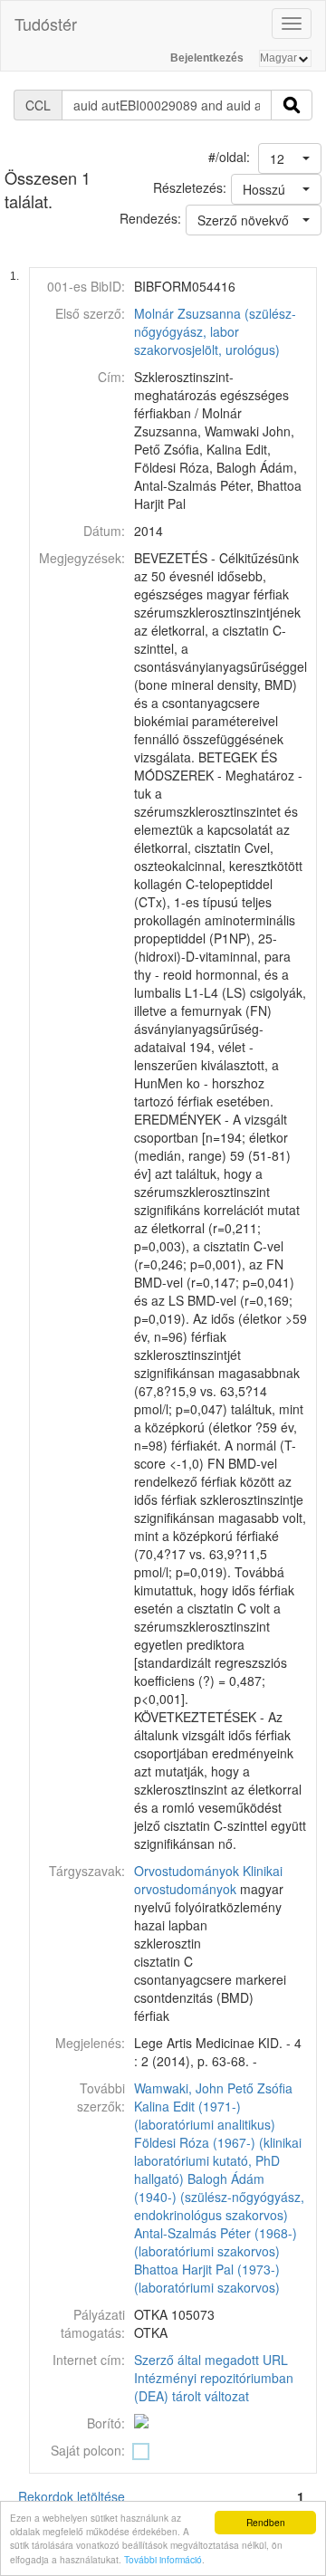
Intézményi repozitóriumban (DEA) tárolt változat (214, 2387)
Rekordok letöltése (72, 2496)
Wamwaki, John (179, 2088)
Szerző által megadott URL (211, 2360)
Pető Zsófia (260, 2088)
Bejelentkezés (207, 58)
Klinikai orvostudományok (208, 1880)
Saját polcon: (88, 2450)
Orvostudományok (187, 1871)
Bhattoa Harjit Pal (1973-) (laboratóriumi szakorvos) (207, 2278)
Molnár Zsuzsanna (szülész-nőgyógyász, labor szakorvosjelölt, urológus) (215, 331)
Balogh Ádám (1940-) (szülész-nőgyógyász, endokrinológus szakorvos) (219, 2197)
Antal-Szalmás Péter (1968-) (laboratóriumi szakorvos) (216, 2242)
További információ (163, 2559)
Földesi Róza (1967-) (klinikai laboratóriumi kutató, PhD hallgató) (218, 2160)
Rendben (266, 2522)
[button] (290, 158)
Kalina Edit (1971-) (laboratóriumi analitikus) (205, 2115)
